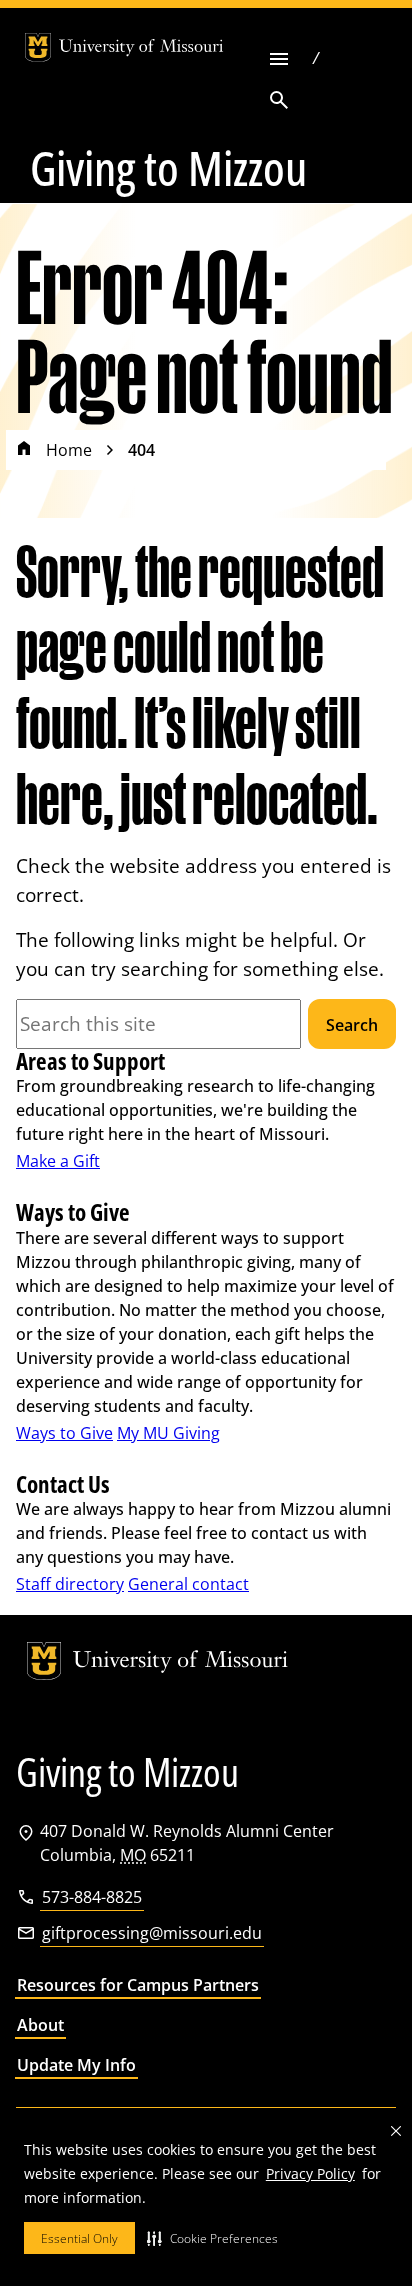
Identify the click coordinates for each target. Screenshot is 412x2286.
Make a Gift (58, 1161)
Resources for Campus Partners (138, 1985)
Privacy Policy (310, 2173)
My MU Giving (168, 1433)
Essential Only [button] (79, 2238)
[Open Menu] (279, 58)
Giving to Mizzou (168, 168)
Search (352, 1025)
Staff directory (70, 1584)
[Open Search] (279, 99)
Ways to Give (64, 1433)
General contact (188, 1584)
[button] (212, 2238)
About (40, 2025)
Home (69, 450)
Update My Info (76, 2065)
